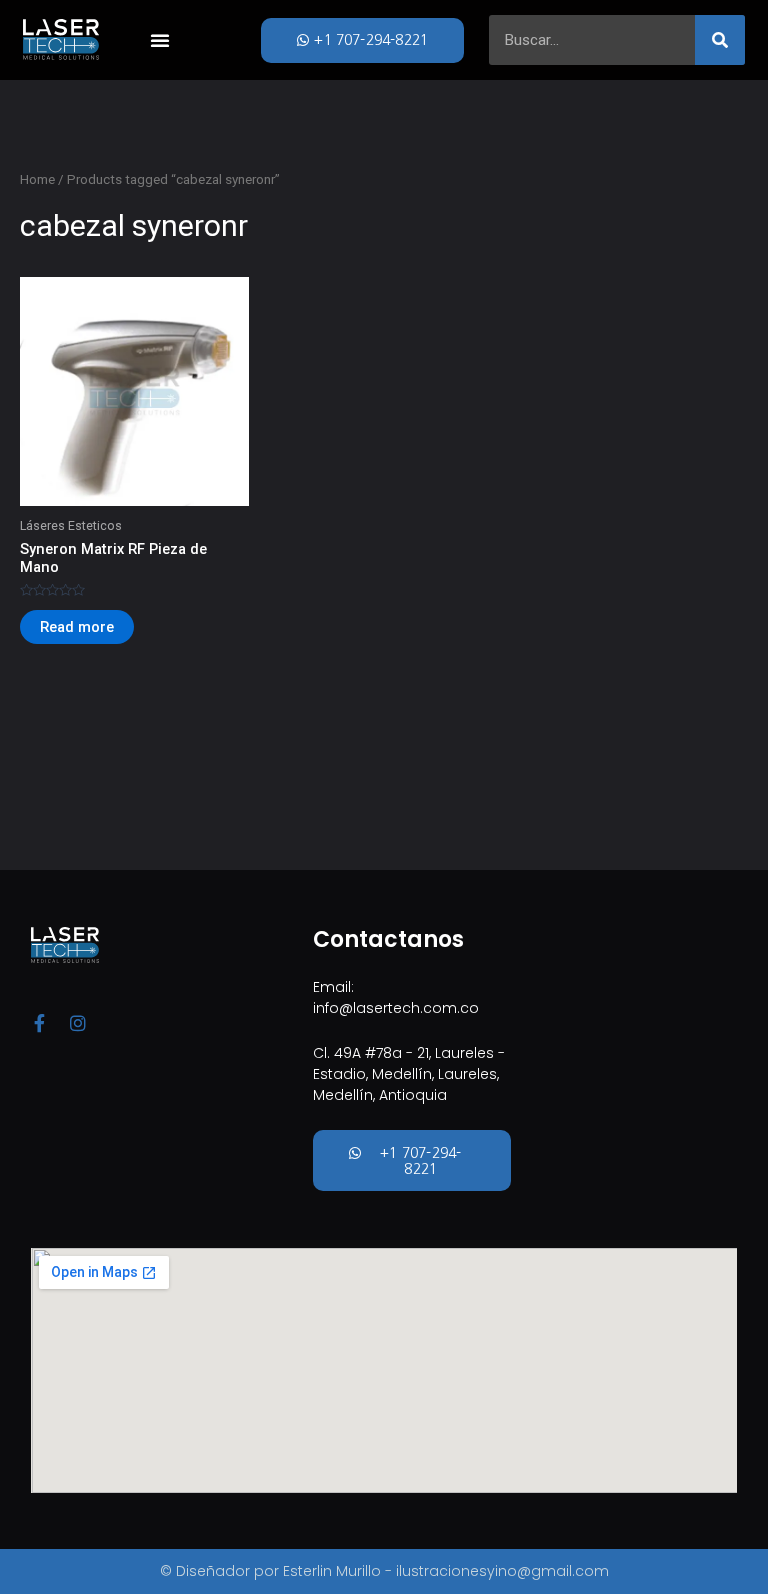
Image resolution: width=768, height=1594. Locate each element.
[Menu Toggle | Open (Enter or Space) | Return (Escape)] (160, 40)
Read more (77, 627)
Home (37, 179)
